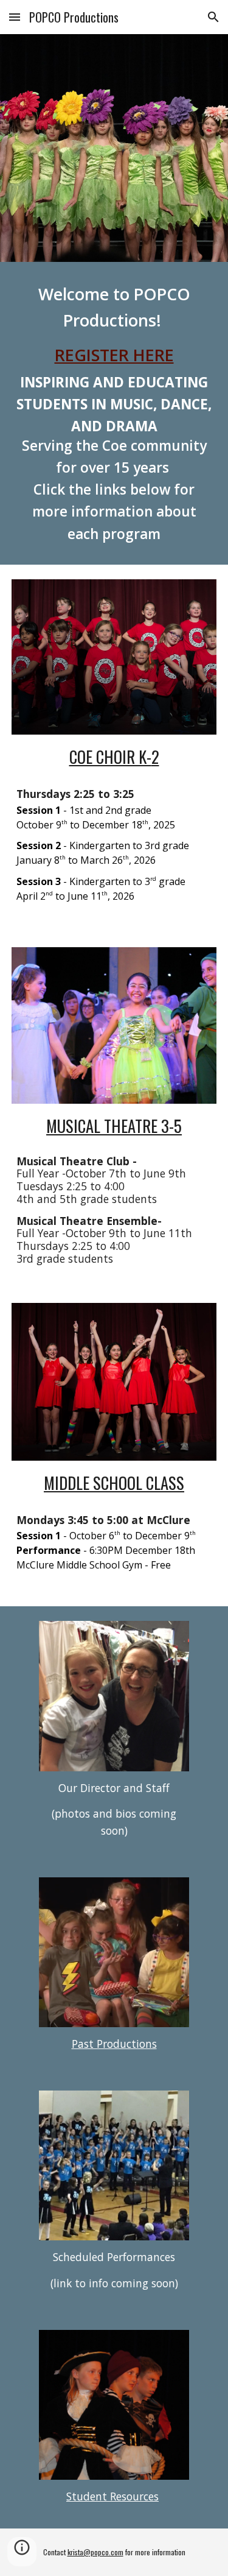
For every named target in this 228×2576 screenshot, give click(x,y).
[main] (114, 413)
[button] (15, 17)
